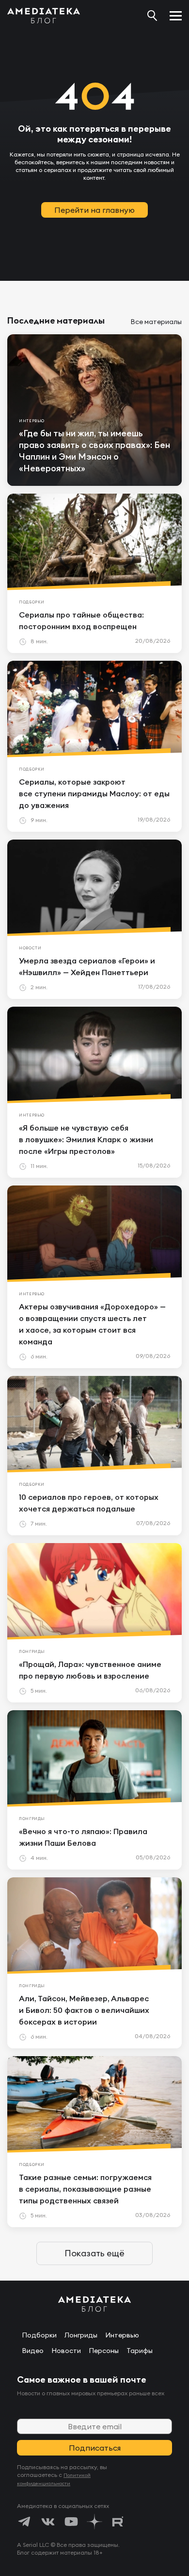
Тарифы (140, 2351)
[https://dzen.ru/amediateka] (94, 2522)
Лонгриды (81, 2335)
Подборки (39, 2335)
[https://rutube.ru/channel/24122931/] (118, 2522)
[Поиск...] (152, 16)
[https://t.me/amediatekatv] (25, 2522)
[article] (94, 410)
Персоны (104, 2351)
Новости (66, 2351)
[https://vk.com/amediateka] (48, 2522)
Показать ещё (94, 2253)
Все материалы (156, 322)
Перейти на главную (94, 210)
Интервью (122, 2335)
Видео (33, 2351)
